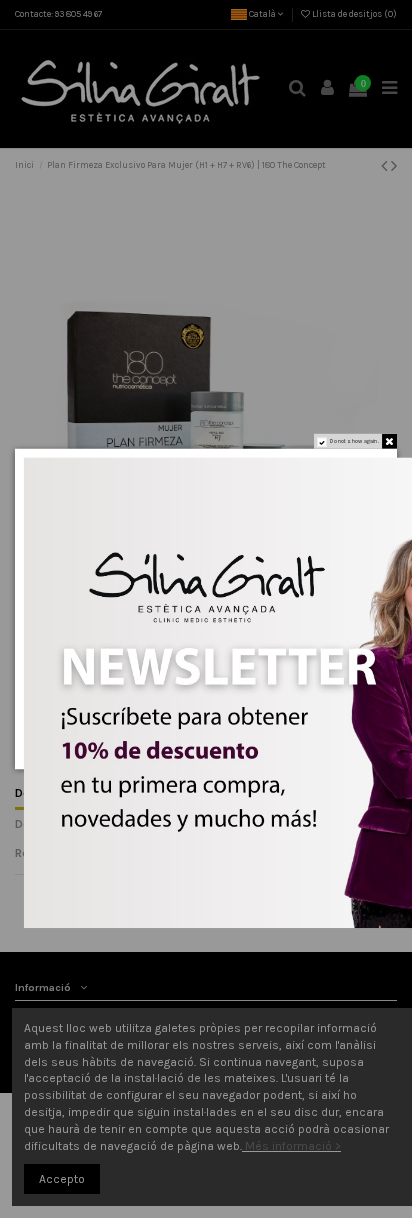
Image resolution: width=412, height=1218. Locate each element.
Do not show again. (355, 441)
